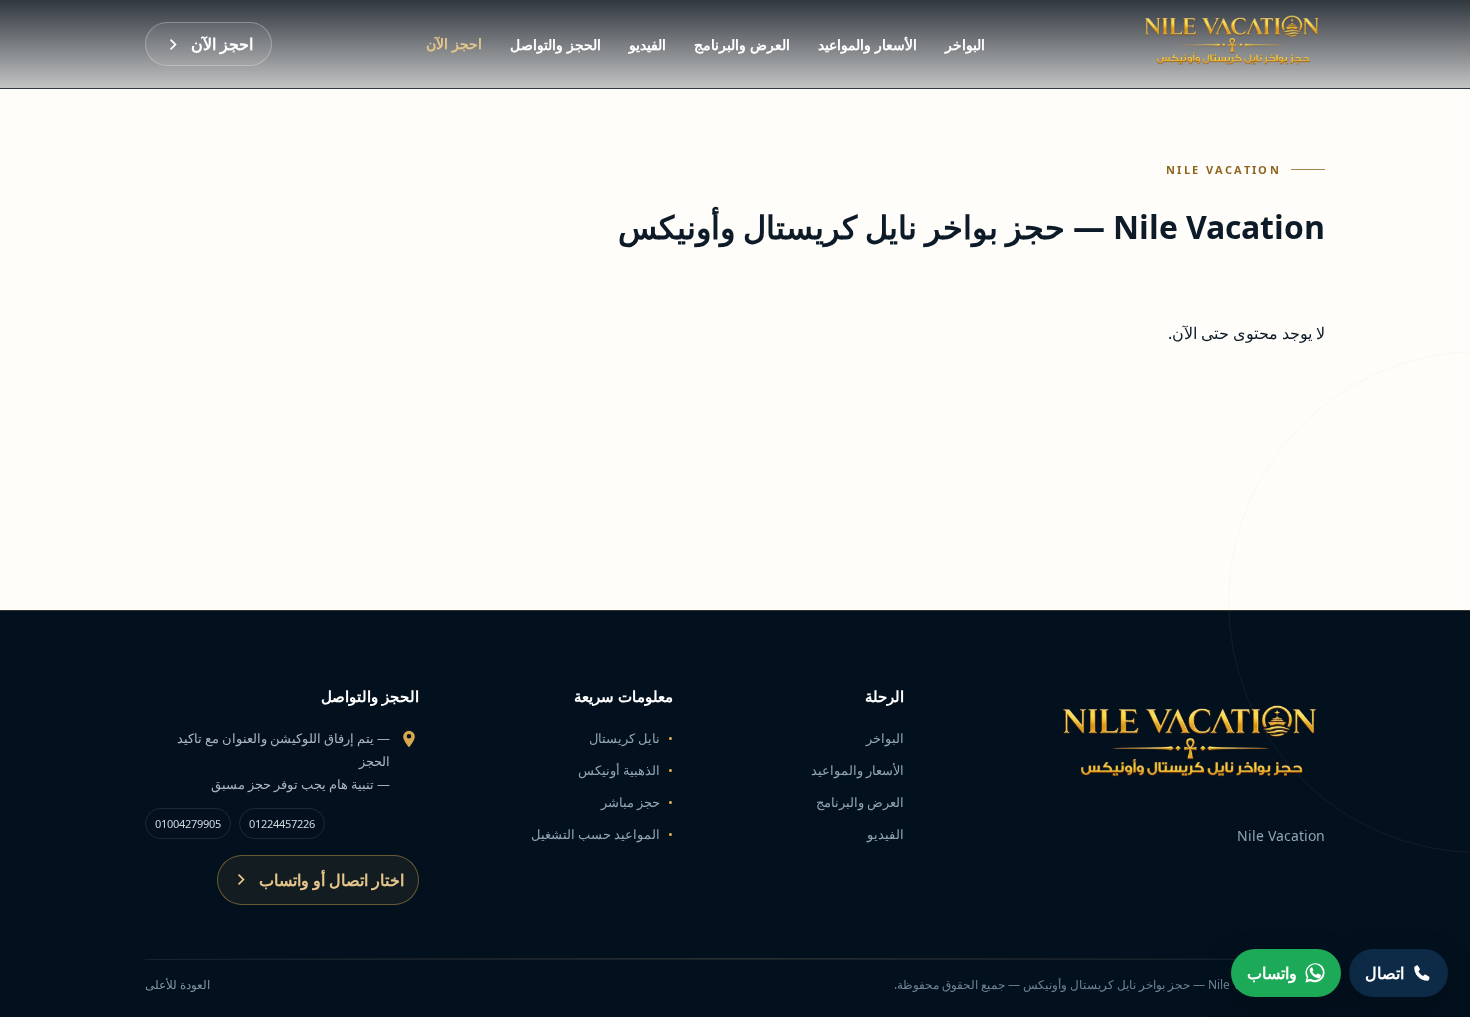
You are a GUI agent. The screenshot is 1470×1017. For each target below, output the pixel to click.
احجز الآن (454, 43)
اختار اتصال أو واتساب (331, 880)
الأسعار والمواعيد (867, 44)
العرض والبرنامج (742, 44)
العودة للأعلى (177, 984)
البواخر (965, 44)
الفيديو (647, 44)
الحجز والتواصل (555, 44)
